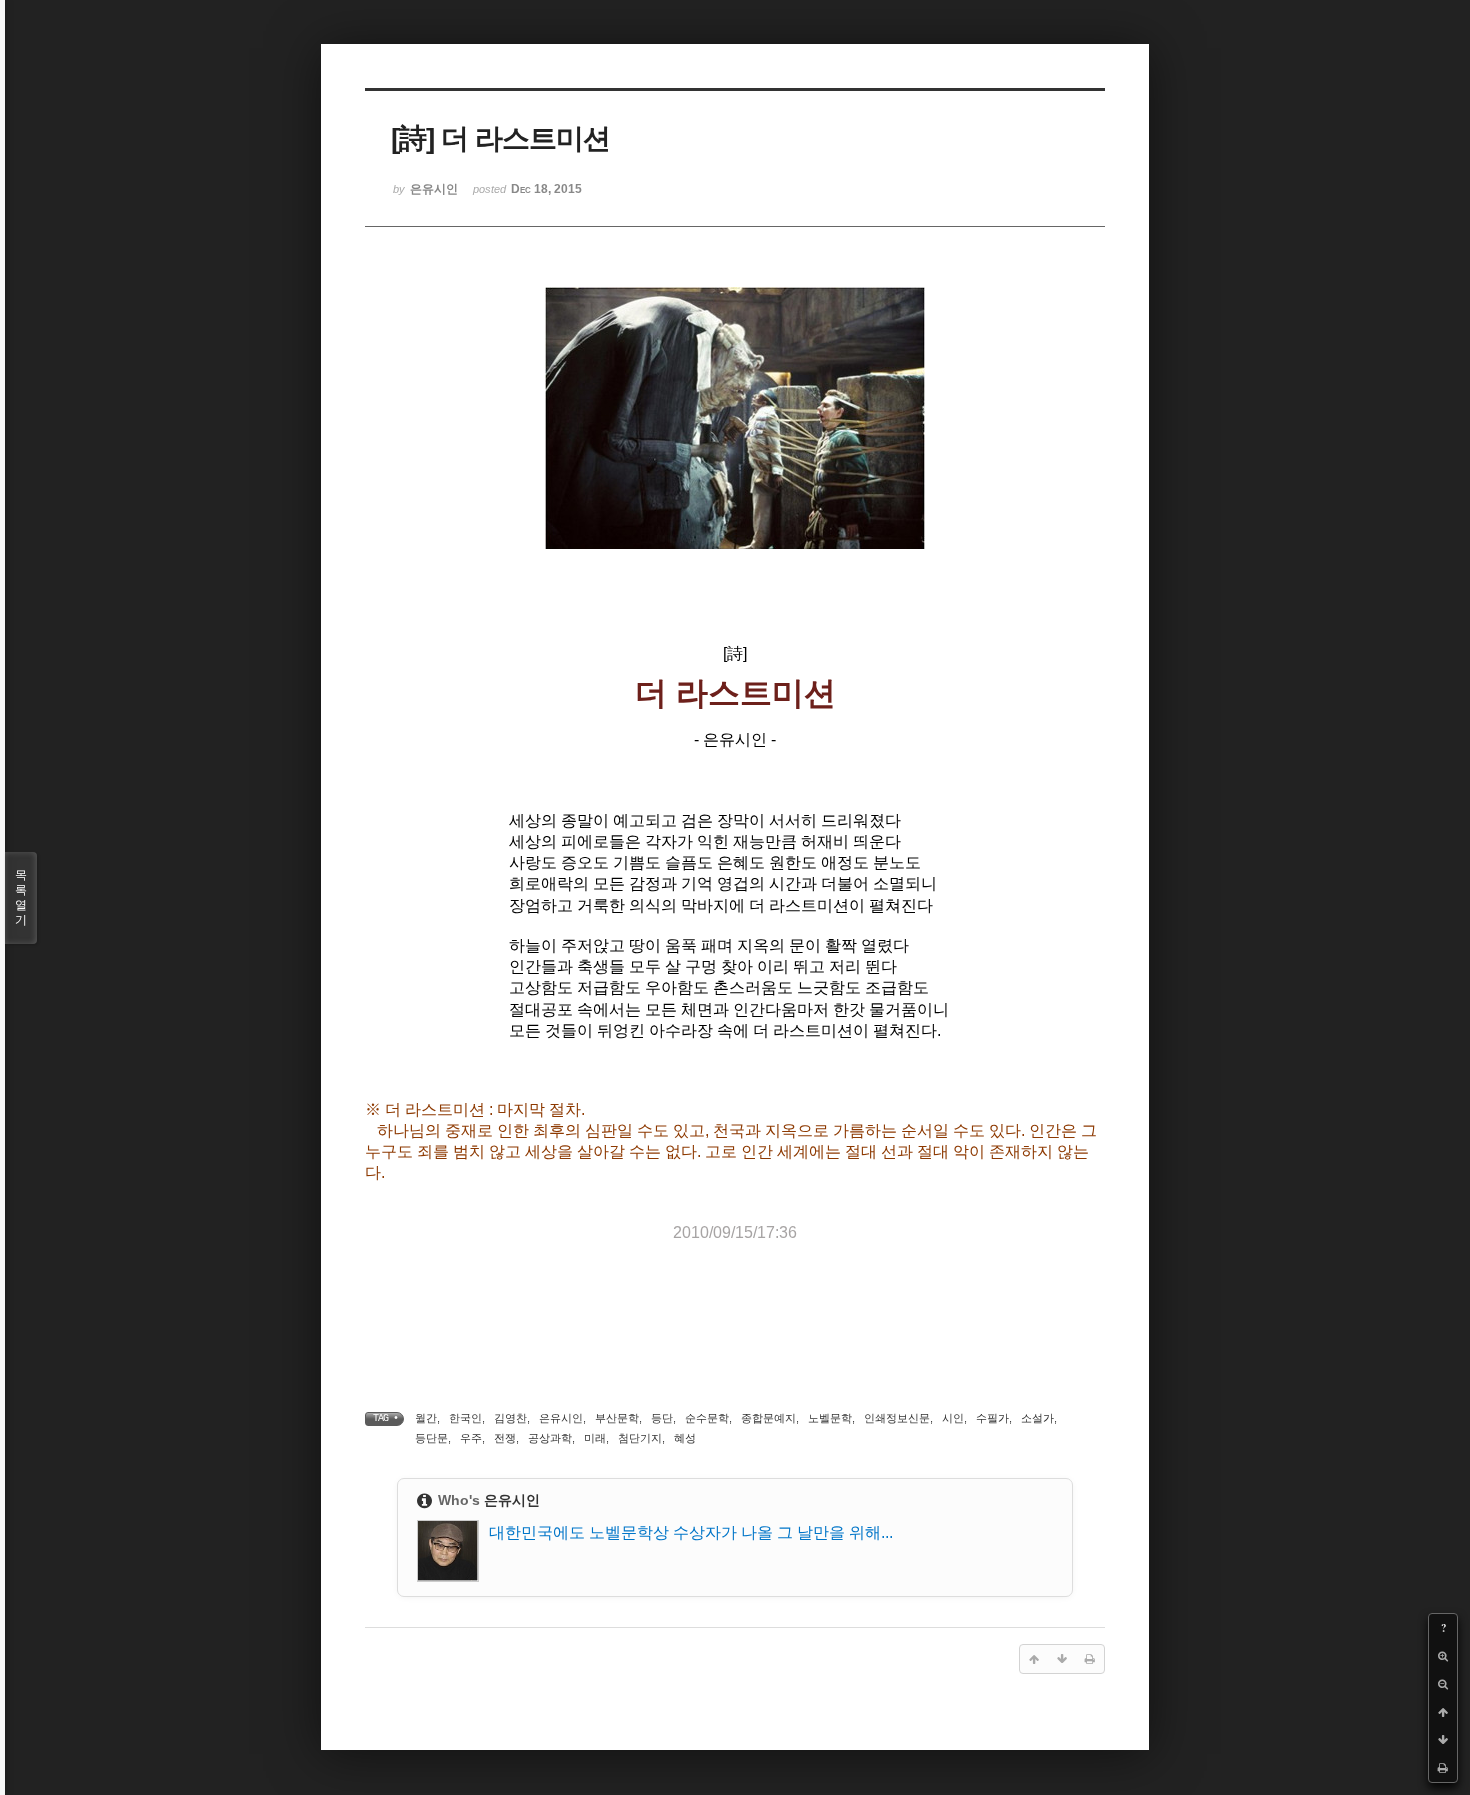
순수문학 (707, 1418)
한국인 (465, 1418)
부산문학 (617, 1418)
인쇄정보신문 (897, 1418)
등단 (662, 1418)
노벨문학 (830, 1418)
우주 (471, 1438)
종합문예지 (768, 1418)
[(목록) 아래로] (1443, 1740)
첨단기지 (640, 1438)
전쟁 (505, 1438)
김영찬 (510, 1418)
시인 (953, 1418)
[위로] (1443, 1712)
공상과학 (550, 1438)
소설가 (1037, 1418)
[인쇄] (1443, 1768)
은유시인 (561, 1418)
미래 (595, 1438)
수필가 (992, 1418)
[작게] (1443, 1684)
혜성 (685, 1438)
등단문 (431, 1438)
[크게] (1443, 1656)
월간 (426, 1418)
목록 (21, 897)
